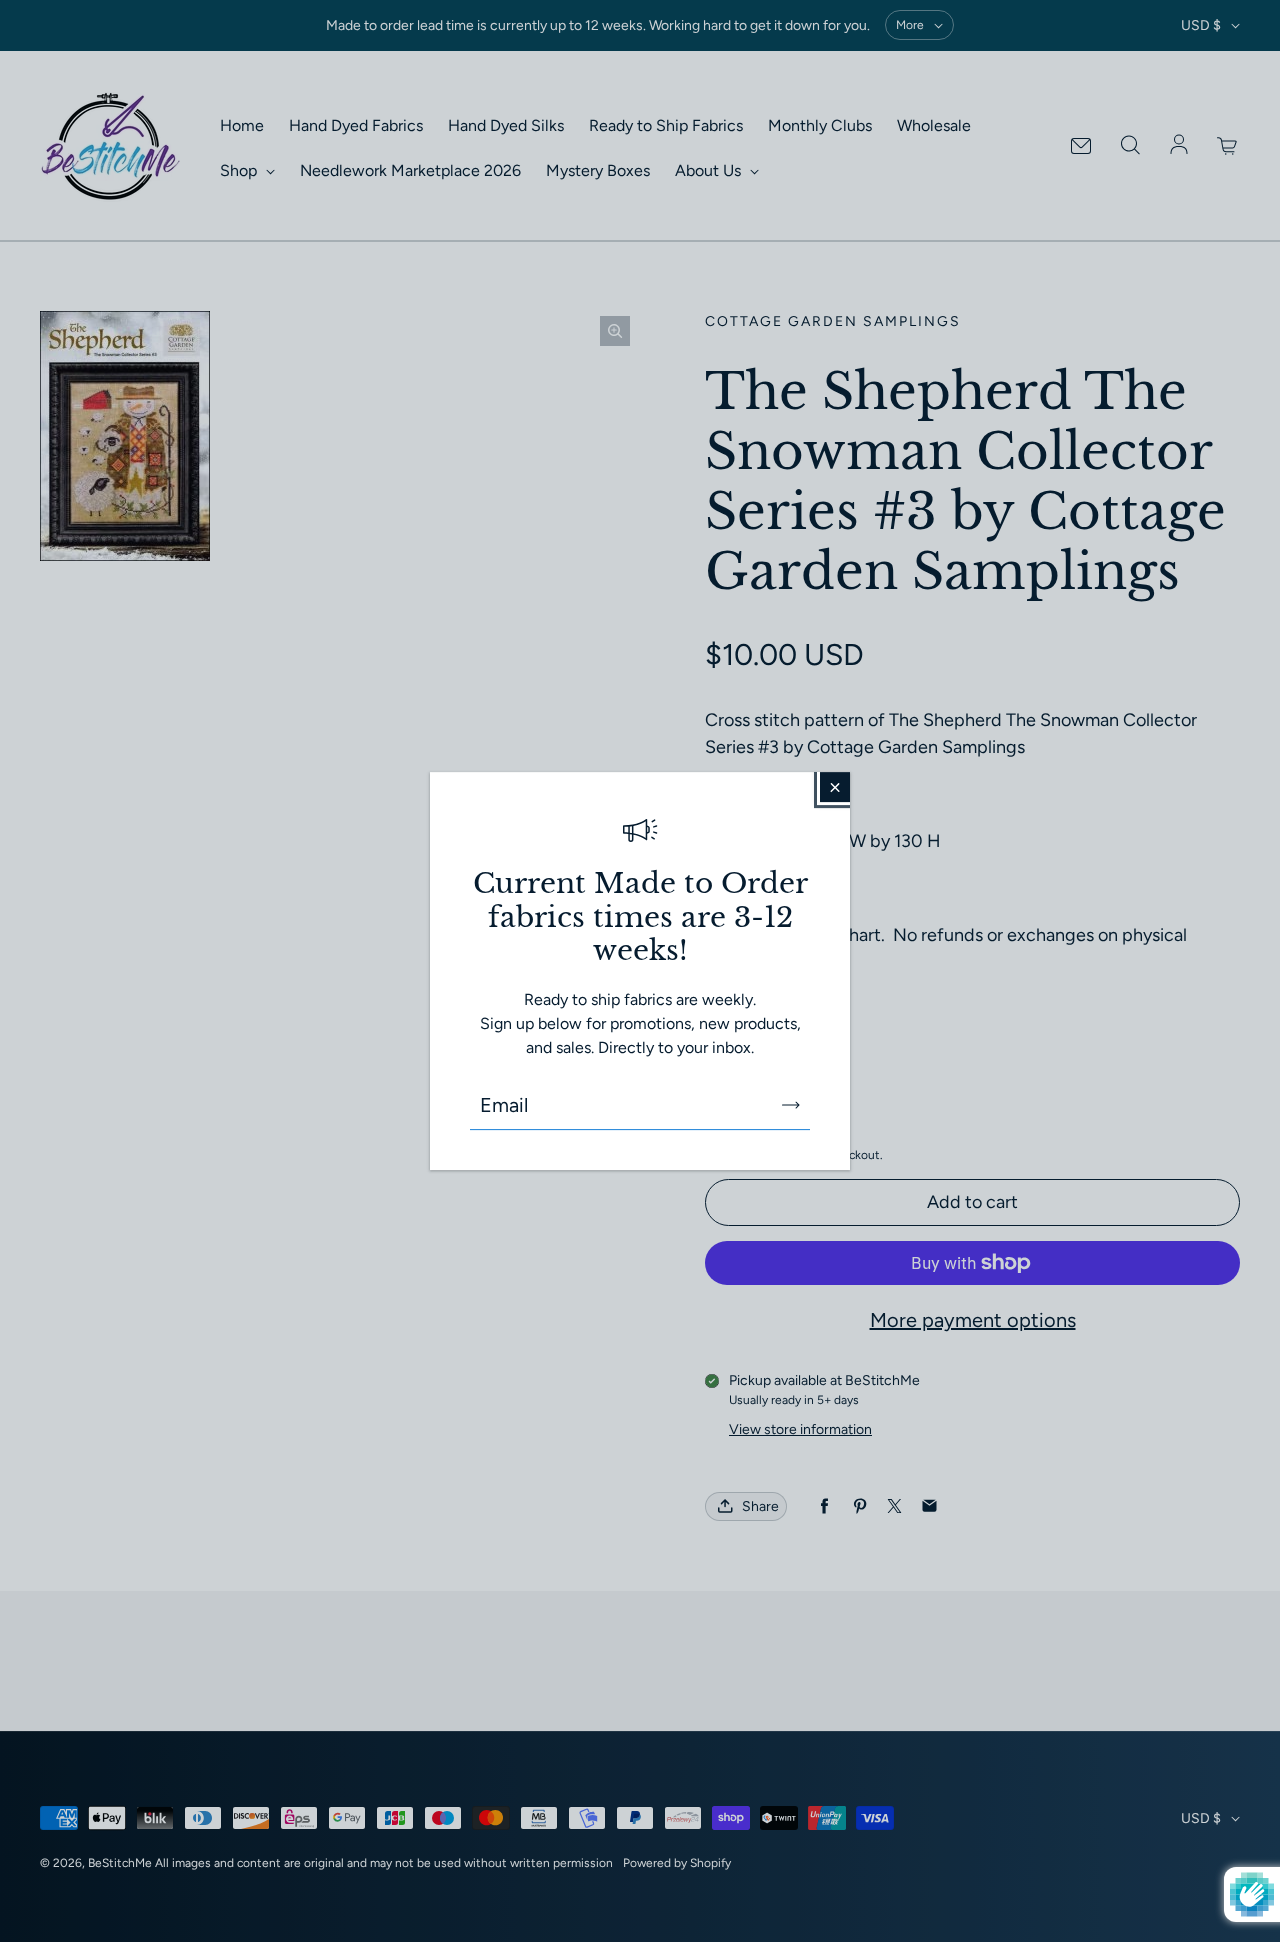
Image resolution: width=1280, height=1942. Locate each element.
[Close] (835, 787)
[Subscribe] (791, 1105)
